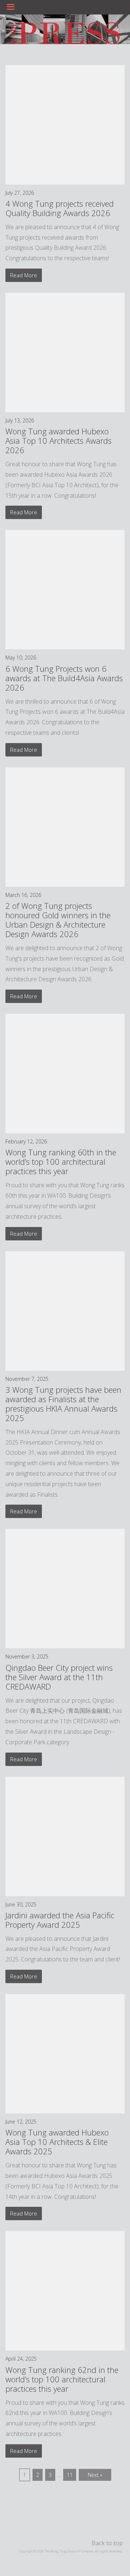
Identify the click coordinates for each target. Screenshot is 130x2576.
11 (70, 2475)
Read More (24, 275)
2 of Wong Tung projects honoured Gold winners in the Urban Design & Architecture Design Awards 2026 (58, 920)
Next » (95, 2475)
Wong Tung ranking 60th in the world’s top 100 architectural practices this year (61, 1161)
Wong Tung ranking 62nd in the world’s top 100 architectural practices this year (62, 2379)
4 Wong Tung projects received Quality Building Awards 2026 (60, 208)
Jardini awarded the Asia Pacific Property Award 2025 (60, 1920)
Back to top (107, 2543)
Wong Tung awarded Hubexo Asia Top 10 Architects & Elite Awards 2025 (57, 2142)
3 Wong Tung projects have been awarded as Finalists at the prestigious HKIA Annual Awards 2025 (63, 1404)
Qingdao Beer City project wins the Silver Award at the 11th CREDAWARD (59, 1677)
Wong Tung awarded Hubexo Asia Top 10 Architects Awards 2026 (58, 440)
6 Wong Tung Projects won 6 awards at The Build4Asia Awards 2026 (64, 678)
